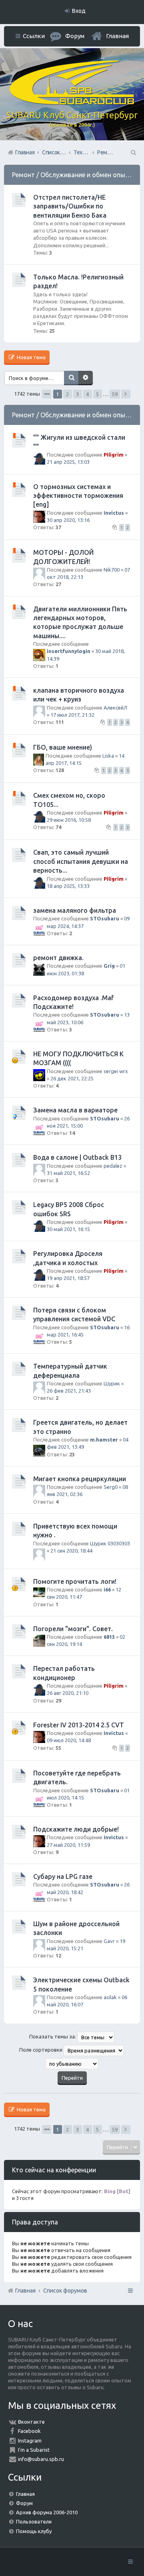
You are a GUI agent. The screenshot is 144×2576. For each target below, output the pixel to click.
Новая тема (31, 357)
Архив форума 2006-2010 (47, 2512)
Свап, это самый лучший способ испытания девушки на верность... (81, 861)
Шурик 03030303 (110, 1543)
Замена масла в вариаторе (75, 1110)
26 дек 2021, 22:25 (72, 1078)
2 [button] (67, 394)
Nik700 (112, 570)
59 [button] (115, 394)
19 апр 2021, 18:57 (68, 1278)
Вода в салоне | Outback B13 (77, 1157)
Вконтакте (31, 2422)
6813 (109, 1637)
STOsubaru (105, 918)
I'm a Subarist (34, 2450)
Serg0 (111, 1487)
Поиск (71, 378)
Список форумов (65, 2291)
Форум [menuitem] (75, 36)
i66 (107, 1589)
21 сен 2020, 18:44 (71, 1551)
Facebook (29, 2431)
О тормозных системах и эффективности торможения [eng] (78, 496)
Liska (108, 756)
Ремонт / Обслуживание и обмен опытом (75, 175)
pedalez (113, 1166)
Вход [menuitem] (79, 11)
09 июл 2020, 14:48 (69, 1740)
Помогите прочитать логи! (75, 1581)
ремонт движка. (58, 958)
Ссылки (34, 36)
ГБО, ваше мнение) (63, 747)
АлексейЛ (115, 708)
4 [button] (87, 394)
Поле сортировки (41, 2050)
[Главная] (72, 103)
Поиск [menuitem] (133, 152)
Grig (109, 966)
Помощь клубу (34, 2531)
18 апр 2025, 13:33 (68, 886)
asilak (110, 1997)
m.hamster (104, 1440)
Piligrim (114, 455)
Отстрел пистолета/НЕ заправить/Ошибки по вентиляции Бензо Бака (70, 206)
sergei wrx (116, 1071)
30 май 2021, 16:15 (68, 1229)
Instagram (30, 2441)
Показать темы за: (53, 2036)
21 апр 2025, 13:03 (68, 462)
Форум (24, 2503)
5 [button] (97, 394)
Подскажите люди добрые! (76, 1829)
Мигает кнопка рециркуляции (80, 1479)
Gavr (109, 1941)
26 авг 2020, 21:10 (68, 1693)
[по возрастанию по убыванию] (72, 2064)
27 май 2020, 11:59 (68, 1845)
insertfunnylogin (69, 651)
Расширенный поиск (86, 378)
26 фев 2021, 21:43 (69, 1391)
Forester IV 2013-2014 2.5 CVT (79, 1725)
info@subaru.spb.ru (41, 2459)
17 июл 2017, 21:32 (72, 715)
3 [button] (77, 394)
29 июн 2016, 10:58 (69, 820)
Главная (117, 36)
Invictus (114, 513)
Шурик (112, 1383)
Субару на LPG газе (63, 1876)
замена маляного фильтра (75, 910)
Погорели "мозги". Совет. (73, 1629)
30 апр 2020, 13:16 (68, 520)
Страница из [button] (47, 394)
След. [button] (126, 394)
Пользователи (34, 2521)
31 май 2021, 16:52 (68, 1173)
